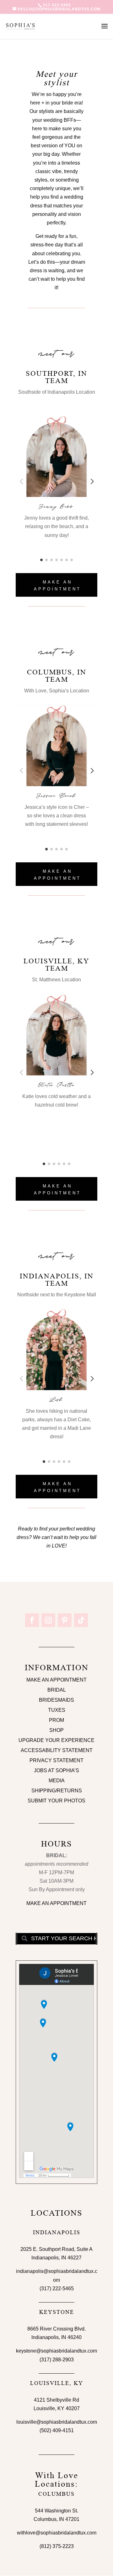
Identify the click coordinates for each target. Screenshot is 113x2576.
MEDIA (57, 1781)
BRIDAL (57, 1690)
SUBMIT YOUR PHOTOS (56, 1801)
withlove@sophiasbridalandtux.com (57, 2533)
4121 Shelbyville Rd (56, 2400)
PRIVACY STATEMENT (56, 1760)
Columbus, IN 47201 (56, 2519)
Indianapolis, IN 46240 (56, 2337)
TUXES (57, 1710)
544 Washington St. (56, 2511)
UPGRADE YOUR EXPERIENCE (56, 1740)
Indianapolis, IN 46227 (56, 2258)
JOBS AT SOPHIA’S (56, 1770)
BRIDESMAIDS (56, 1700)
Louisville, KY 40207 (57, 2408)
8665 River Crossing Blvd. (56, 2329)
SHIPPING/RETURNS (57, 1791)
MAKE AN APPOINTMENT (57, 586)
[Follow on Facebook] (32, 1620)
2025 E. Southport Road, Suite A (56, 2249)
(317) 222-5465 (57, 2289)
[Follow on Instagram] (48, 1620)
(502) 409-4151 (57, 2430)
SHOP (56, 1730)
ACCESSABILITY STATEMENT (57, 1750)
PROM (56, 1720)
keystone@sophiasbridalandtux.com (56, 2351)
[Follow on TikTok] (81, 1620)
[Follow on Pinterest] (65, 1620)
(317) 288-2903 (57, 2360)
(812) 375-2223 (57, 2546)
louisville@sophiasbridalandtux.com (57, 2422)
